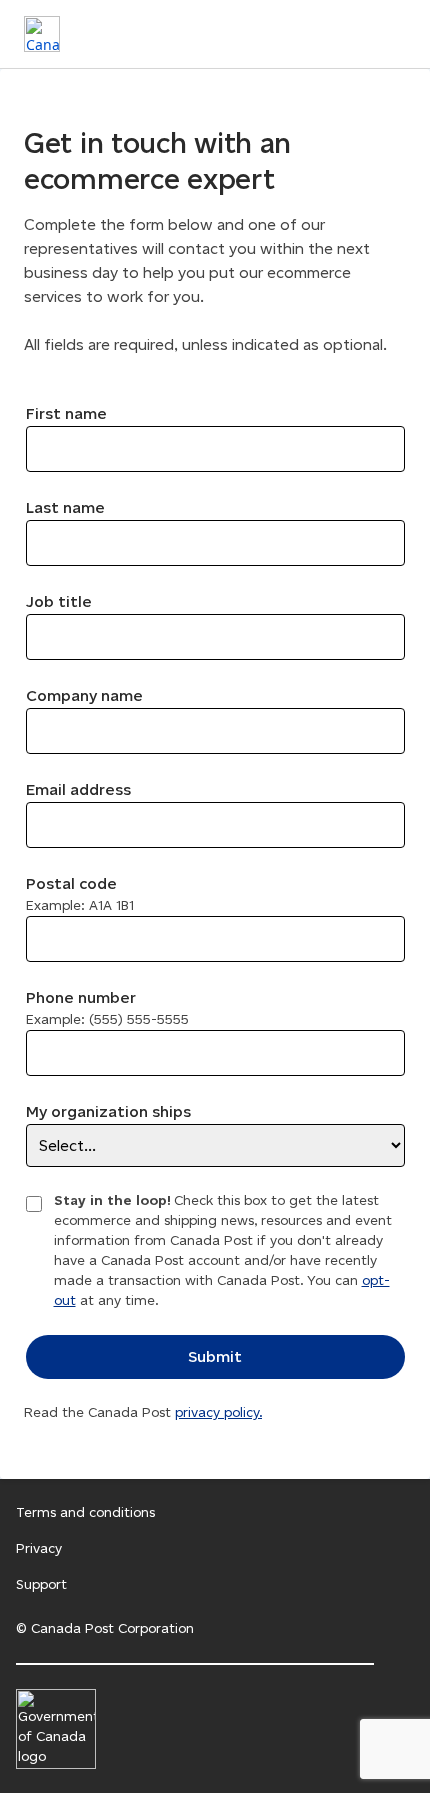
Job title (59, 601)
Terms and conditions (85, 1512)
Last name (65, 507)
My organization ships (108, 1111)
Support (41, 1584)
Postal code (80, 894)
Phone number (107, 1008)
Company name (84, 695)
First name (66, 413)
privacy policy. (218, 1412)
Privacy (39, 1548)
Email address (78, 789)
